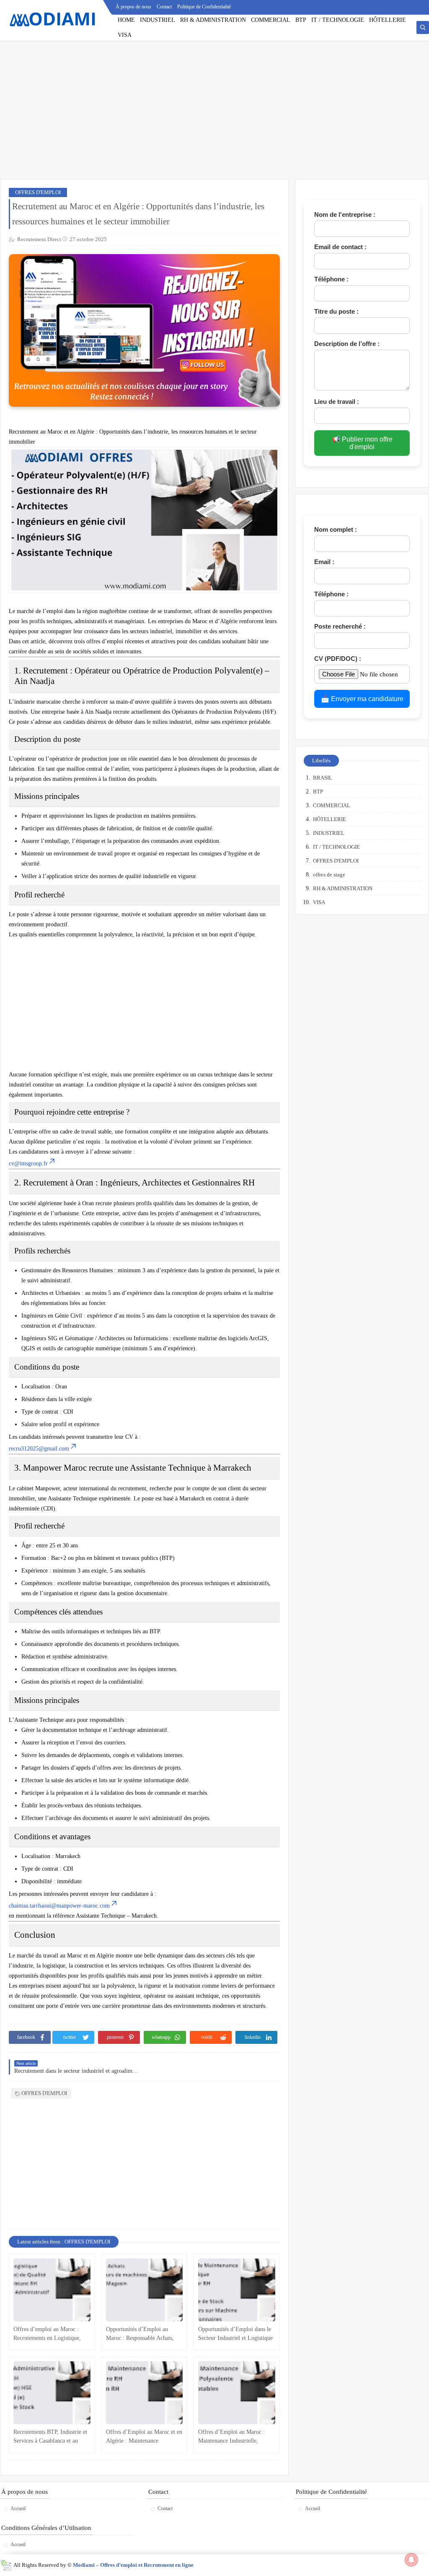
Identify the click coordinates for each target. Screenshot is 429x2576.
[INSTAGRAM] (423, 7)
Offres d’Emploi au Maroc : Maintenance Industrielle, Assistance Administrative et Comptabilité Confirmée (231, 2437)
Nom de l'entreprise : (345, 214)
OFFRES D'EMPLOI (38, 192)
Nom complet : (336, 529)
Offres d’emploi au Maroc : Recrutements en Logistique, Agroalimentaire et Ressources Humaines (49, 2334)
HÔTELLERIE (388, 20)
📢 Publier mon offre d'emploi (362, 443)
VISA (125, 35)
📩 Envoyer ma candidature (362, 699)
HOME (126, 20)
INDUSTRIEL (158, 20)
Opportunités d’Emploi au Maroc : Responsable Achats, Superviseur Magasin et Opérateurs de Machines (140, 2334)
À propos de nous (133, 7)
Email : (324, 562)
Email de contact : (340, 247)
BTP (301, 20)
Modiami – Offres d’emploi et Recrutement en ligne (133, 2565)
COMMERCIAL (271, 20)
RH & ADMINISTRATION (213, 20)
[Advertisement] (214, 114)
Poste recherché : (340, 626)
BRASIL (323, 778)
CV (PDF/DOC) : (338, 659)
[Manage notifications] (411, 2560)
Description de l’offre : (347, 344)
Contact (164, 7)
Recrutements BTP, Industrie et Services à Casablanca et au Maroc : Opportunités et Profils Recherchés (50, 2437)
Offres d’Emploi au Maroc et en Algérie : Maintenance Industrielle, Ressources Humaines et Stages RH (144, 2437)
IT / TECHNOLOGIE (338, 20)
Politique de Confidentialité (204, 7)
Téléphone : (331, 279)
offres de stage (329, 875)
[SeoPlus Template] (6, 2565)
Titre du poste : (336, 311)
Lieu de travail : (337, 402)
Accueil (18, 2508)
